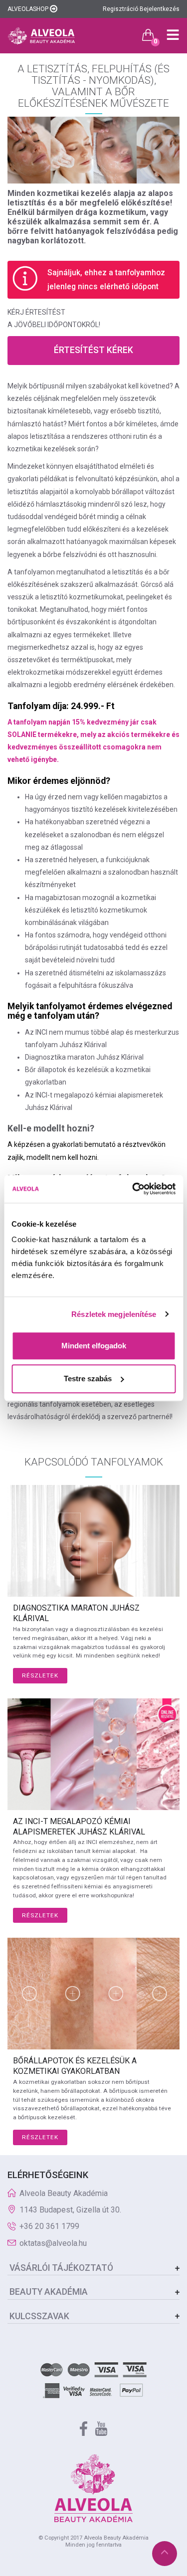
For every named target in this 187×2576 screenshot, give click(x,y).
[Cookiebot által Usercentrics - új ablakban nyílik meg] (133, 1189)
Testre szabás (88, 1379)
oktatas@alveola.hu (53, 2243)
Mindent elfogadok (94, 1346)
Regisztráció (120, 9)
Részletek (40, 1675)
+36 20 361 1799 (49, 2226)
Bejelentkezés (160, 9)
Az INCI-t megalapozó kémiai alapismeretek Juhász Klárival (79, 1827)
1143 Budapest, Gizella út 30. (70, 2210)
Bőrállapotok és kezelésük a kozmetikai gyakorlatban (75, 2066)
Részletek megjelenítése (114, 1314)
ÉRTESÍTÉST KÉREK (93, 350)
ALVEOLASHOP (29, 9)
